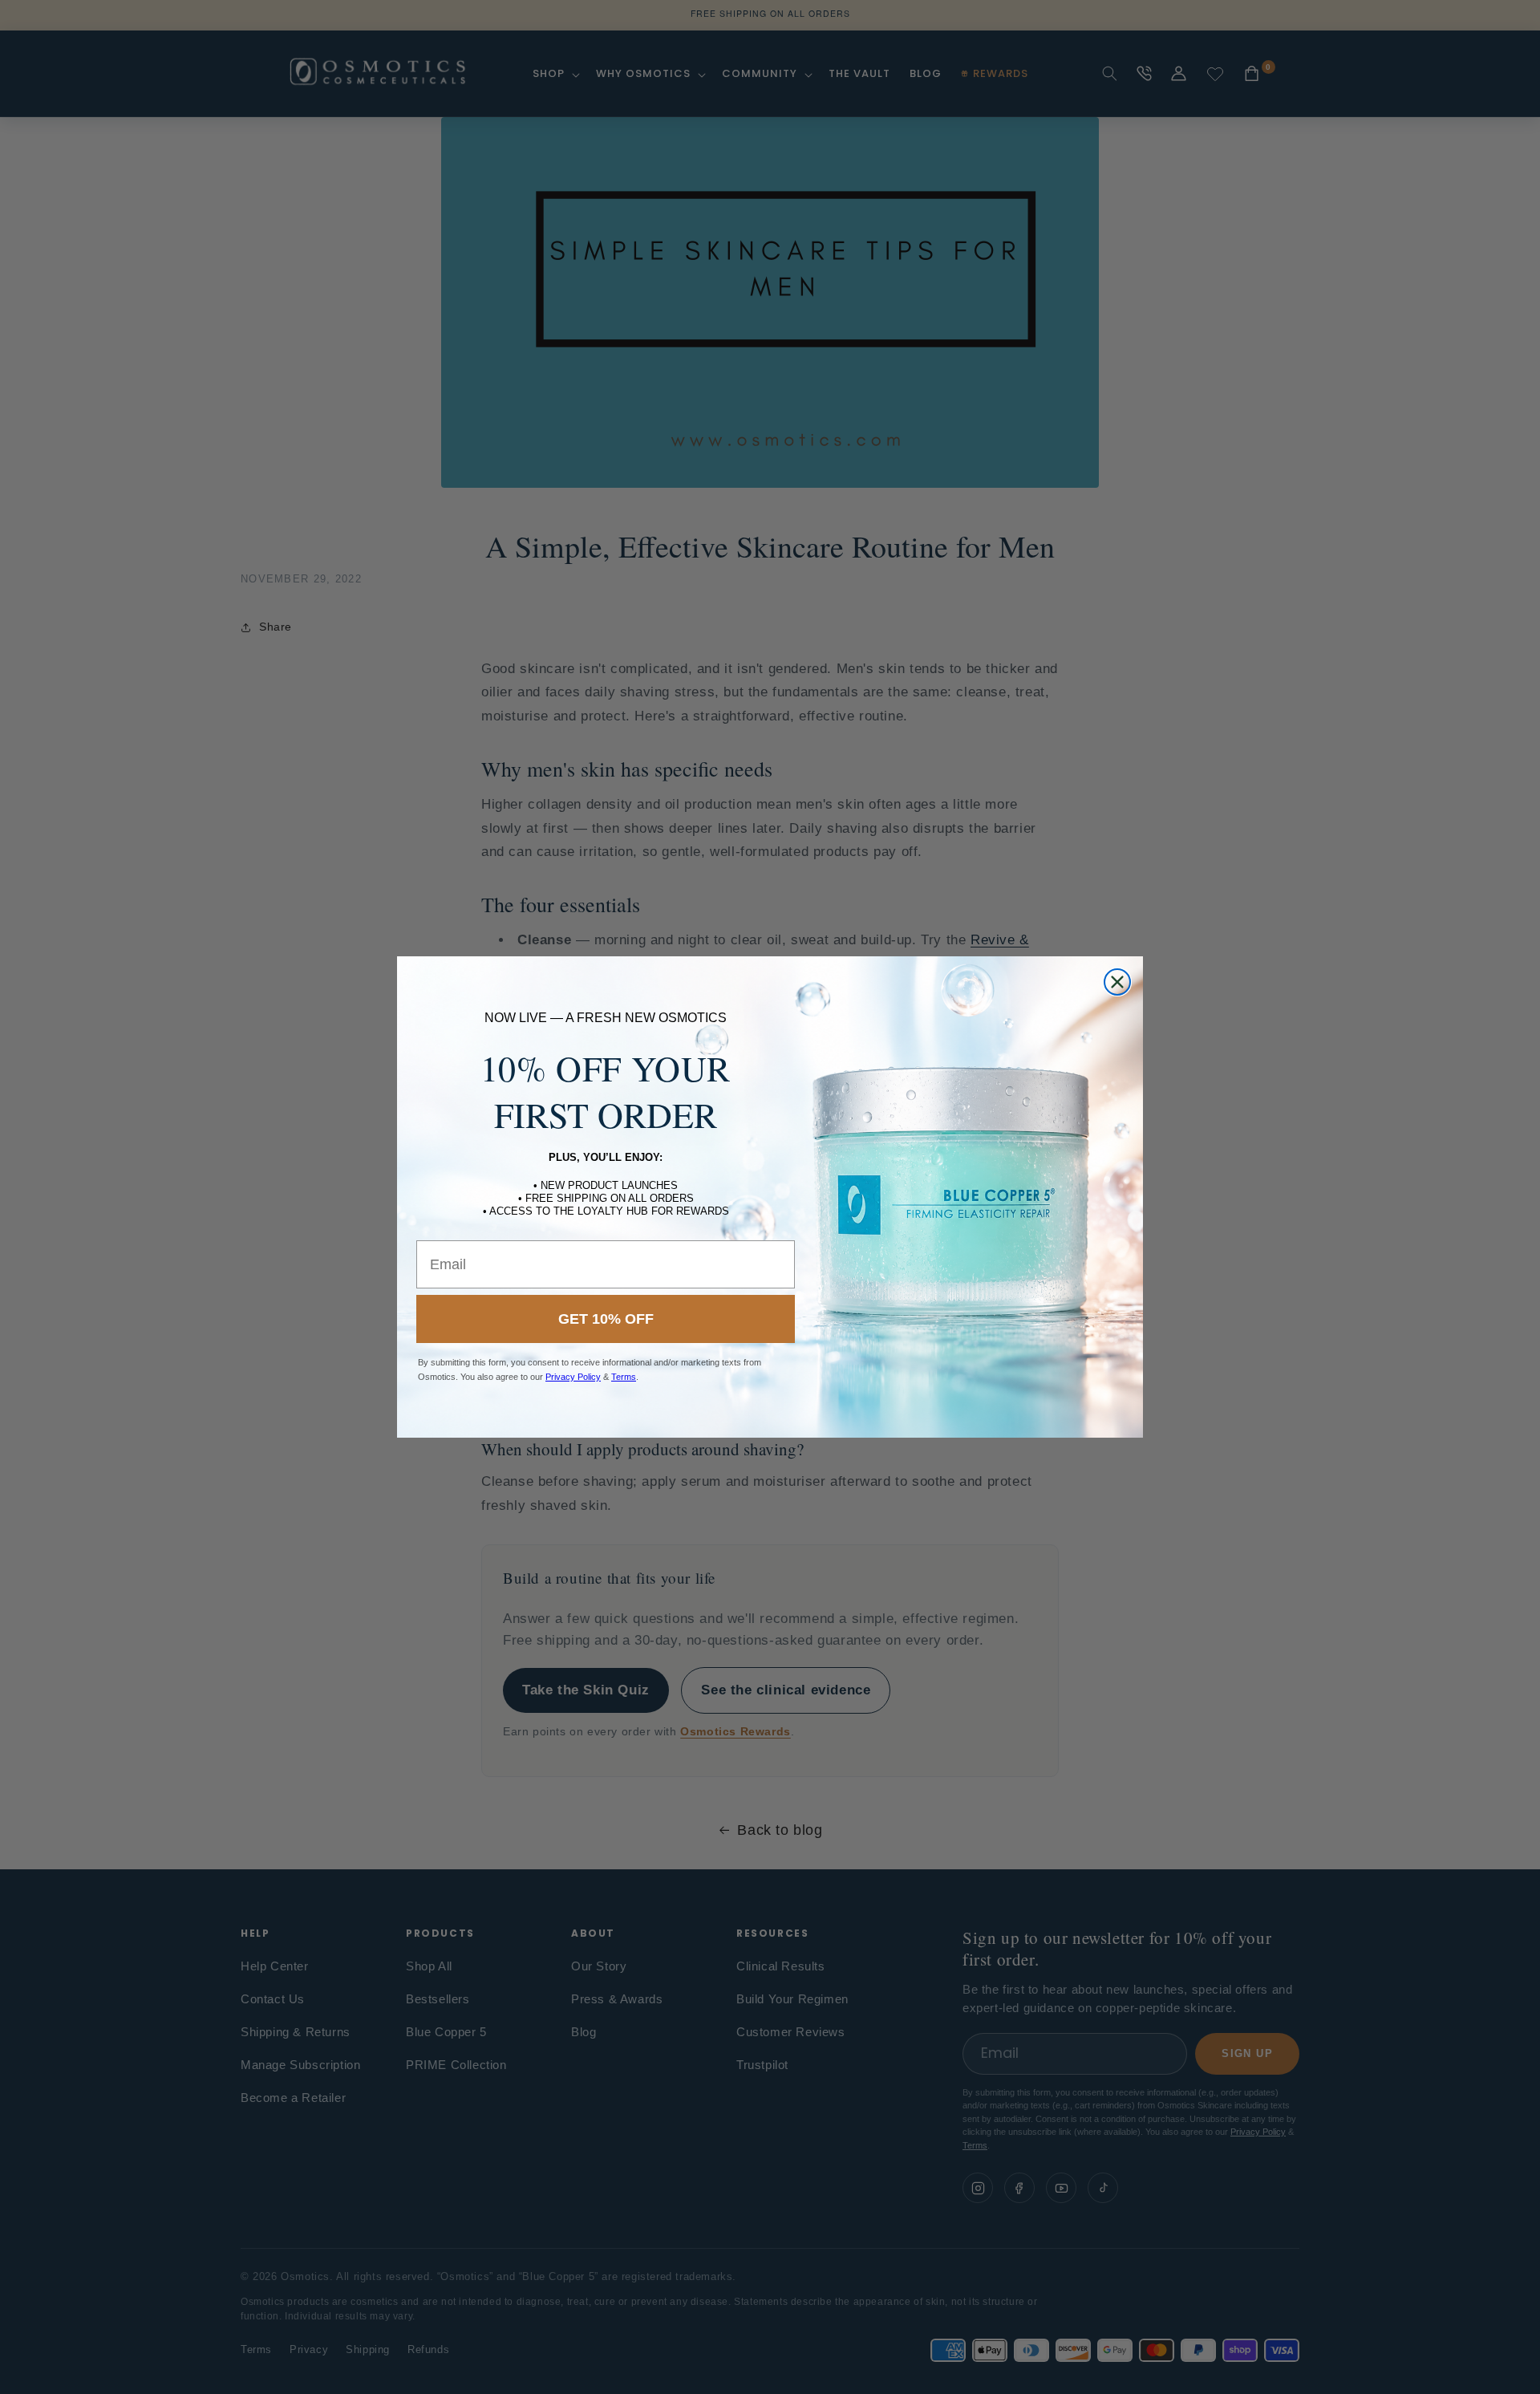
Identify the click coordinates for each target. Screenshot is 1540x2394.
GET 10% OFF (606, 1319)
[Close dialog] (1117, 982)
